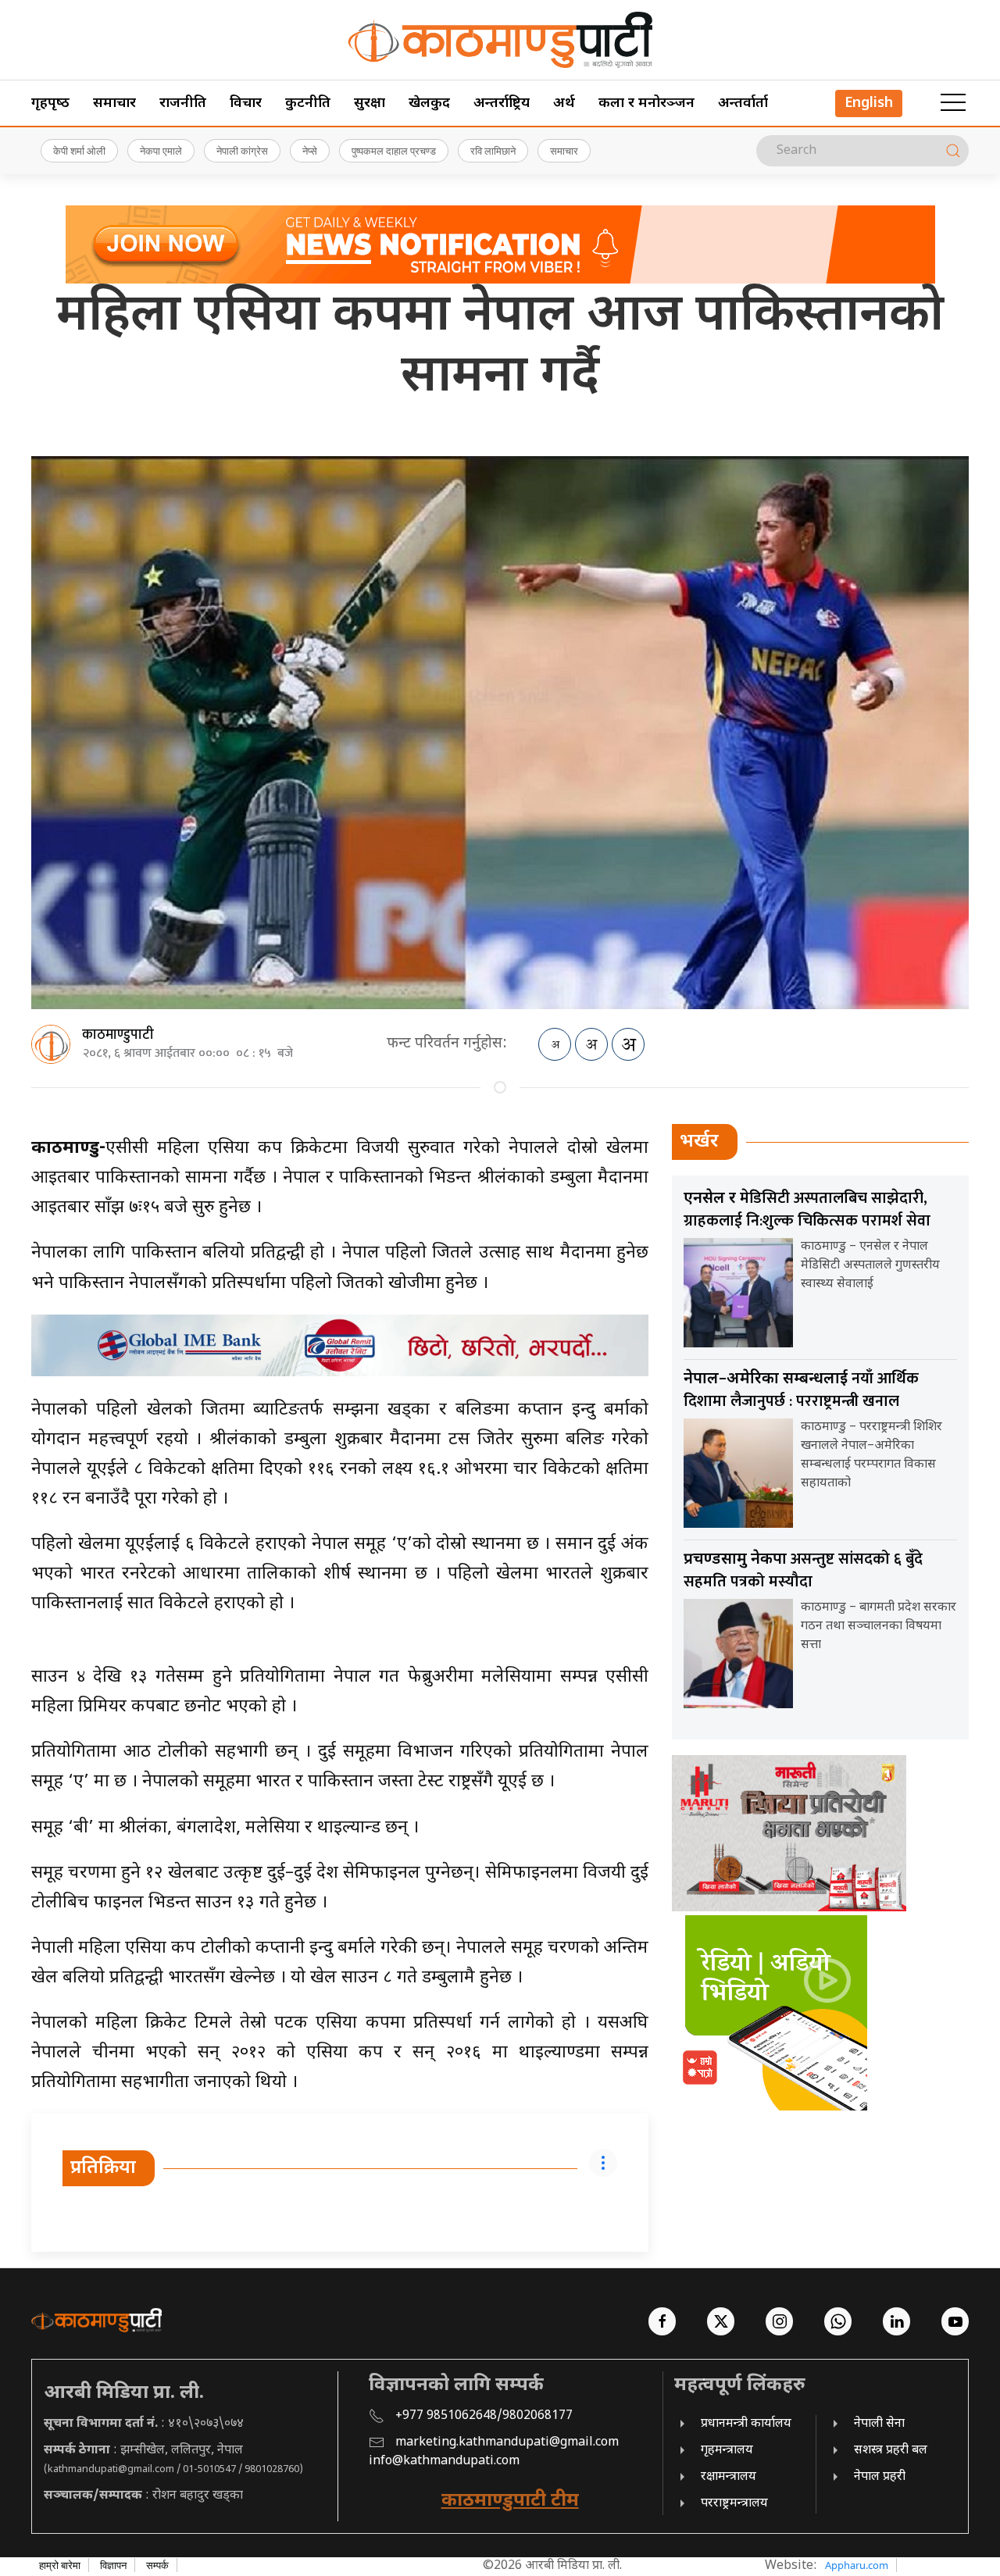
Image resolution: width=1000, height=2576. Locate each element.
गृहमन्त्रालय (727, 2451)
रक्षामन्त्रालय (729, 2477)
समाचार (114, 103)
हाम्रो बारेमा (60, 2565)
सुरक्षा (370, 103)
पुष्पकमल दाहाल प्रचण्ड (394, 151)
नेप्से (310, 151)
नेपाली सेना (879, 2424)
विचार (246, 103)
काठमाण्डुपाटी (118, 1035)
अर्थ (564, 103)
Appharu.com (857, 2565)
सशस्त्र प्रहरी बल (891, 2451)
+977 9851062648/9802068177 (484, 2416)
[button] (953, 103)
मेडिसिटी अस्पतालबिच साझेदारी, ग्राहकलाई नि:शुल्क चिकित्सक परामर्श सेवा (807, 1210)
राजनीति (183, 103)
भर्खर (699, 1142)
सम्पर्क (157, 2565)
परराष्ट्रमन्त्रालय (734, 2504)
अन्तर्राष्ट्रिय (502, 103)
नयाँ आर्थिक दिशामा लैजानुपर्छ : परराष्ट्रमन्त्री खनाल (801, 1390)
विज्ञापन (113, 2565)
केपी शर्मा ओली (79, 151)
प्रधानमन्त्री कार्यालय (746, 2424)
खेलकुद (429, 103)
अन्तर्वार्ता (743, 103)
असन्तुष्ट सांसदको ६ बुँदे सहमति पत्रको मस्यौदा (803, 1570)
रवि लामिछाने (493, 151)
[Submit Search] (953, 151)
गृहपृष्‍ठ (50, 103)
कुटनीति (308, 103)
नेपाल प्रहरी (880, 2477)
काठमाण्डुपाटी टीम (510, 2501)
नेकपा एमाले (161, 151)
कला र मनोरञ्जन (646, 103)
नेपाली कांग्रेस (242, 151)
